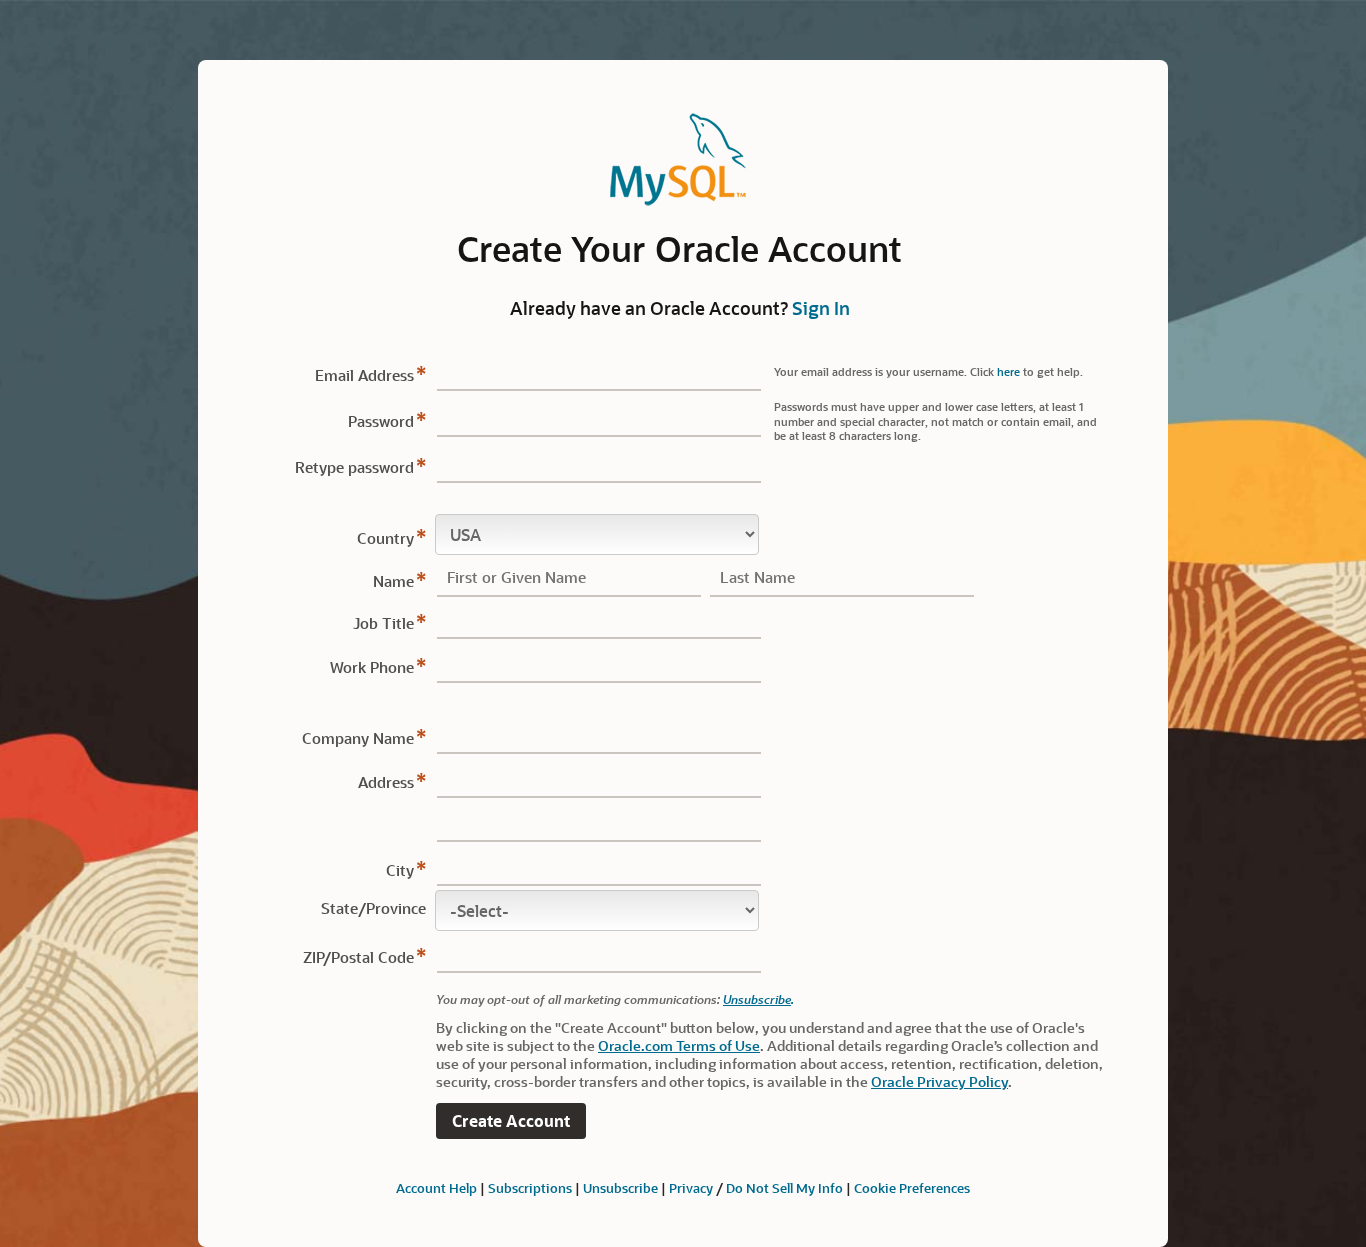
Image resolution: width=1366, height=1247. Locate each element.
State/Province (373, 908)
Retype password (354, 467)
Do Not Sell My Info (784, 1187)
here (1008, 371)
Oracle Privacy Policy (939, 1081)
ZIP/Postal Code (358, 957)
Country (385, 538)
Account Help (436, 1187)
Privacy (691, 1187)
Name (393, 581)
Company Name (358, 738)
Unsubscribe (757, 999)
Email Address (364, 375)
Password (381, 421)
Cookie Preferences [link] (912, 1187)
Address (386, 782)
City (400, 870)
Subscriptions (530, 1187)
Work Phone (372, 667)
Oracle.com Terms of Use (679, 1045)
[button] (511, 1121)
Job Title (383, 623)
